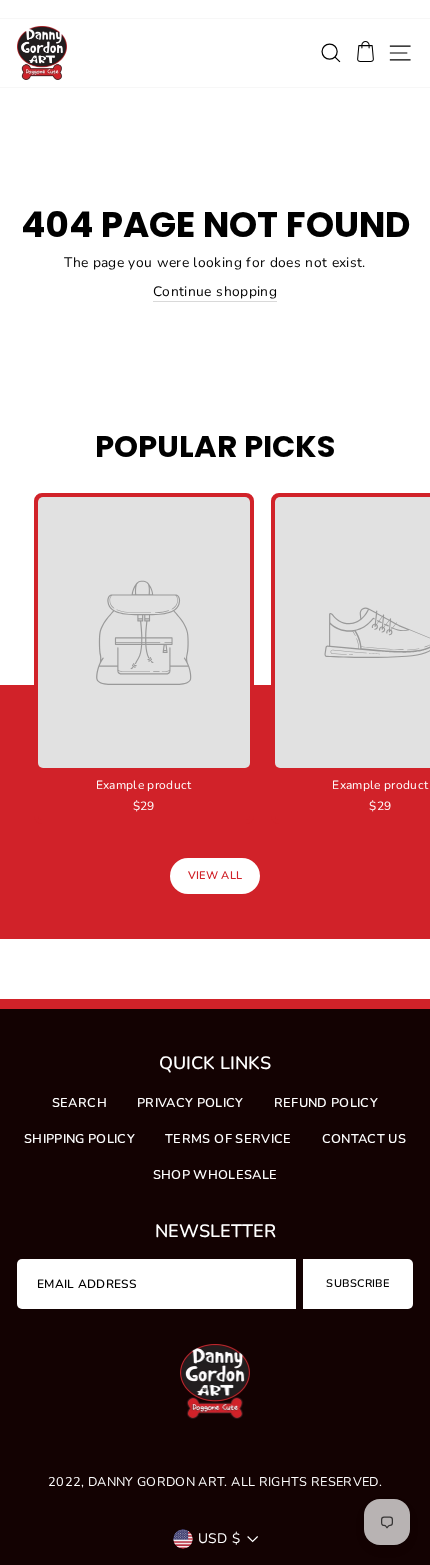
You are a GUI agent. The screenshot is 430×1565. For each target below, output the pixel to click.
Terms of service (228, 1139)
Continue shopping (215, 291)
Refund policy (326, 1103)
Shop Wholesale (215, 1175)
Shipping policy (79, 1139)
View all (215, 875)
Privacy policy (190, 1103)
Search (79, 1103)
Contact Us (364, 1139)
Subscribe (357, 1283)
